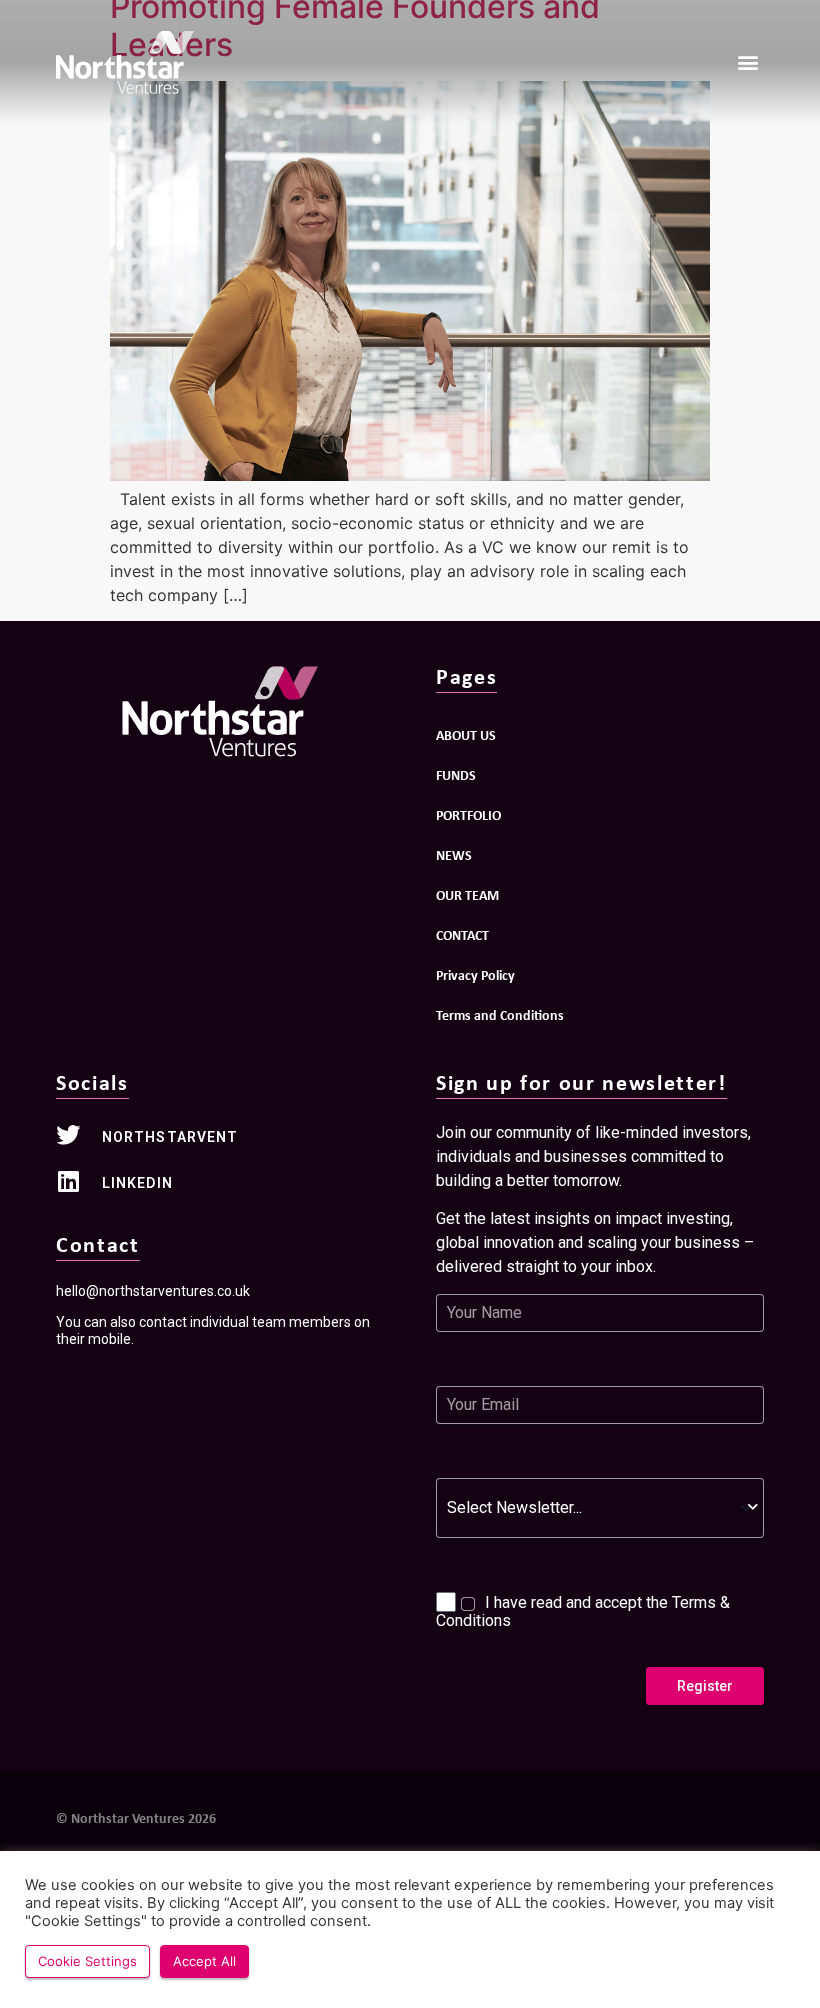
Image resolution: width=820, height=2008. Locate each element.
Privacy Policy (475, 974)
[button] (747, 62)
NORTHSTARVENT (170, 1137)
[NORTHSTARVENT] (68, 1135)
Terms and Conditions (500, 1014)
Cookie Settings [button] (87, 1961)
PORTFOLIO (468, 814)
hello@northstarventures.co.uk (153, 1291)
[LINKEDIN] (68, 1181)
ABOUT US (466, 734)
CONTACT (462, 934)
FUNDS (456, 774)
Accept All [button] (204, 1961)
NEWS (454, 854)
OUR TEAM (467, 894)
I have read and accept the (583, 1611)
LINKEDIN (137, 1183)
